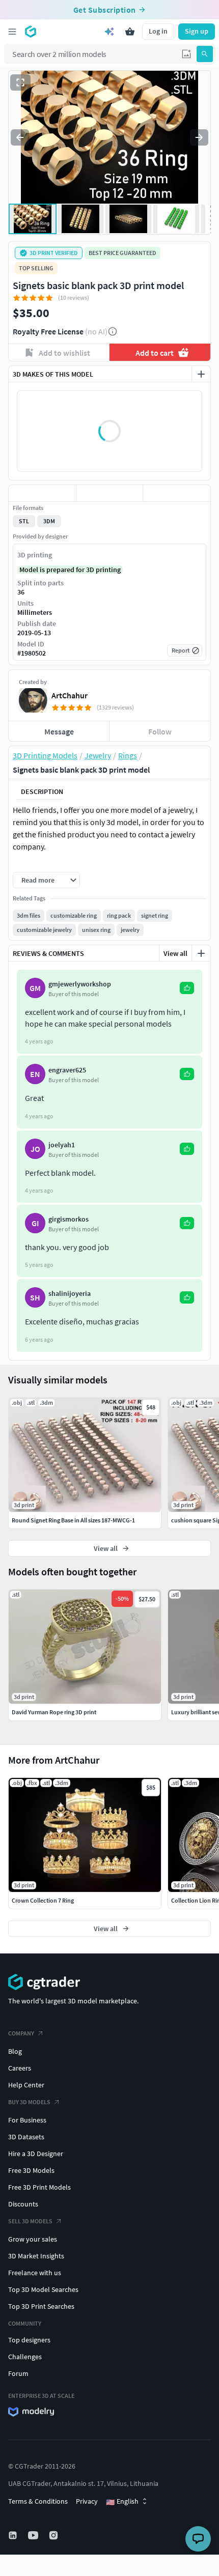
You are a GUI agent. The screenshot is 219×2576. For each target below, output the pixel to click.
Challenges (25, 2357)
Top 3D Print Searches (41, 2306)
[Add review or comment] (201, 953)
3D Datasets (26, 2137)
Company (21, 2033)
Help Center (26, 2085)
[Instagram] (54, 2535)
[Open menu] (12, 32)
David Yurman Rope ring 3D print (54, 1712)
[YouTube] (34, 2535)
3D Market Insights (36, 2256)
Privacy (87, 2501)
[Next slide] (199, 137)
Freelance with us (35, 2273)
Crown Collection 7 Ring (43, 1900)
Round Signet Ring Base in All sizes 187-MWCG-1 (73, 1520)
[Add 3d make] (201, 374)
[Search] (205, 54)
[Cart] (130, 32)
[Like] (42, 493)
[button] (186, 54)
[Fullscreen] (20, 82)
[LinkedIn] (14, 2535)
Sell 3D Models (30, 2221)
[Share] (177, 493)
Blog (15, 2051)
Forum (18, 2373)
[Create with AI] (109, 32)
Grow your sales (33, 2239)
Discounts (23, 2204)
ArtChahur (70, 695)
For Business (27, 2120)
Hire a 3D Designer (36, 2154)
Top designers (29, 2340)
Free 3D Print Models (39, 2187)
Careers (20, 2068)
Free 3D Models (31, 2170)
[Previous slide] (20, 137)
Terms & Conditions (38, 2501)
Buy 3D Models (29, 2102)
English (122, 2502)
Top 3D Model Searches (43, 2289)
